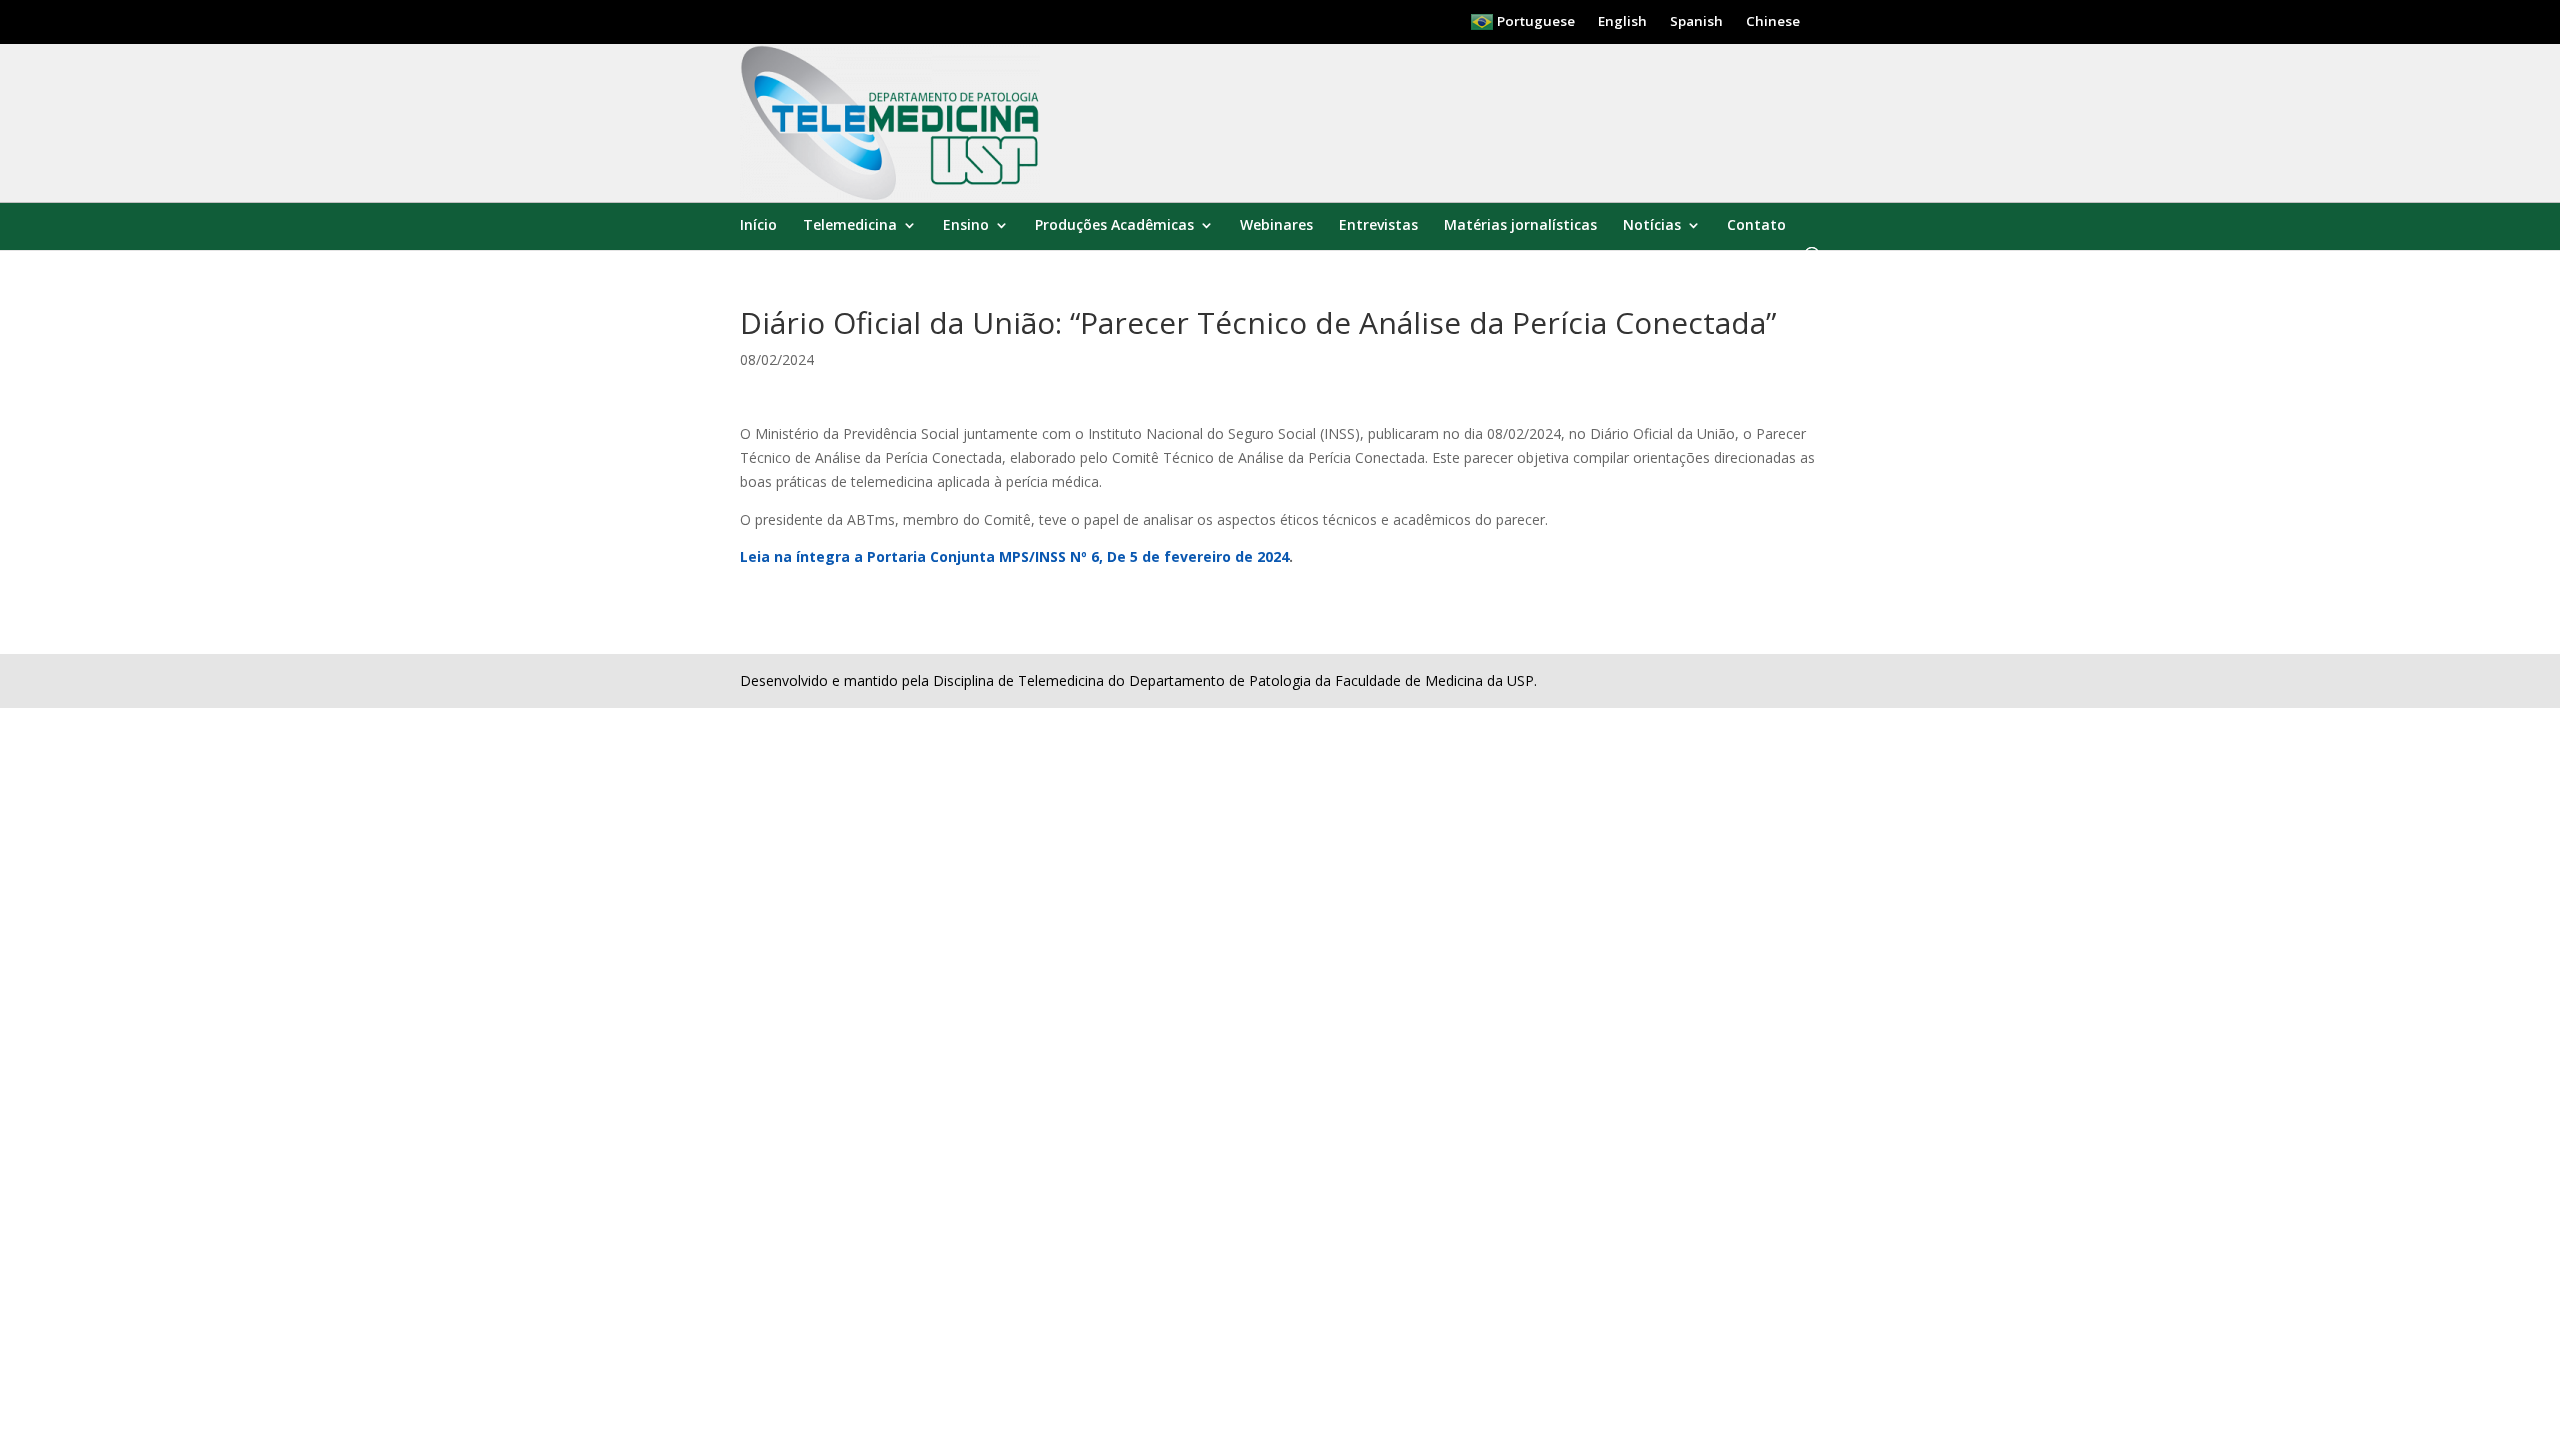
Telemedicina (850, 226)
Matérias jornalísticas (1520, 226)
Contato (1756, 226)
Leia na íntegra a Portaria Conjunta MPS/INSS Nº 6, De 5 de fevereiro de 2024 (1014, 556)
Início (758, 226)
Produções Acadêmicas (1114, 226)
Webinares (1276, 226)
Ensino (966, 226)
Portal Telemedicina (808, 214)
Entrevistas (1378, 226)
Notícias (1652, 226)
